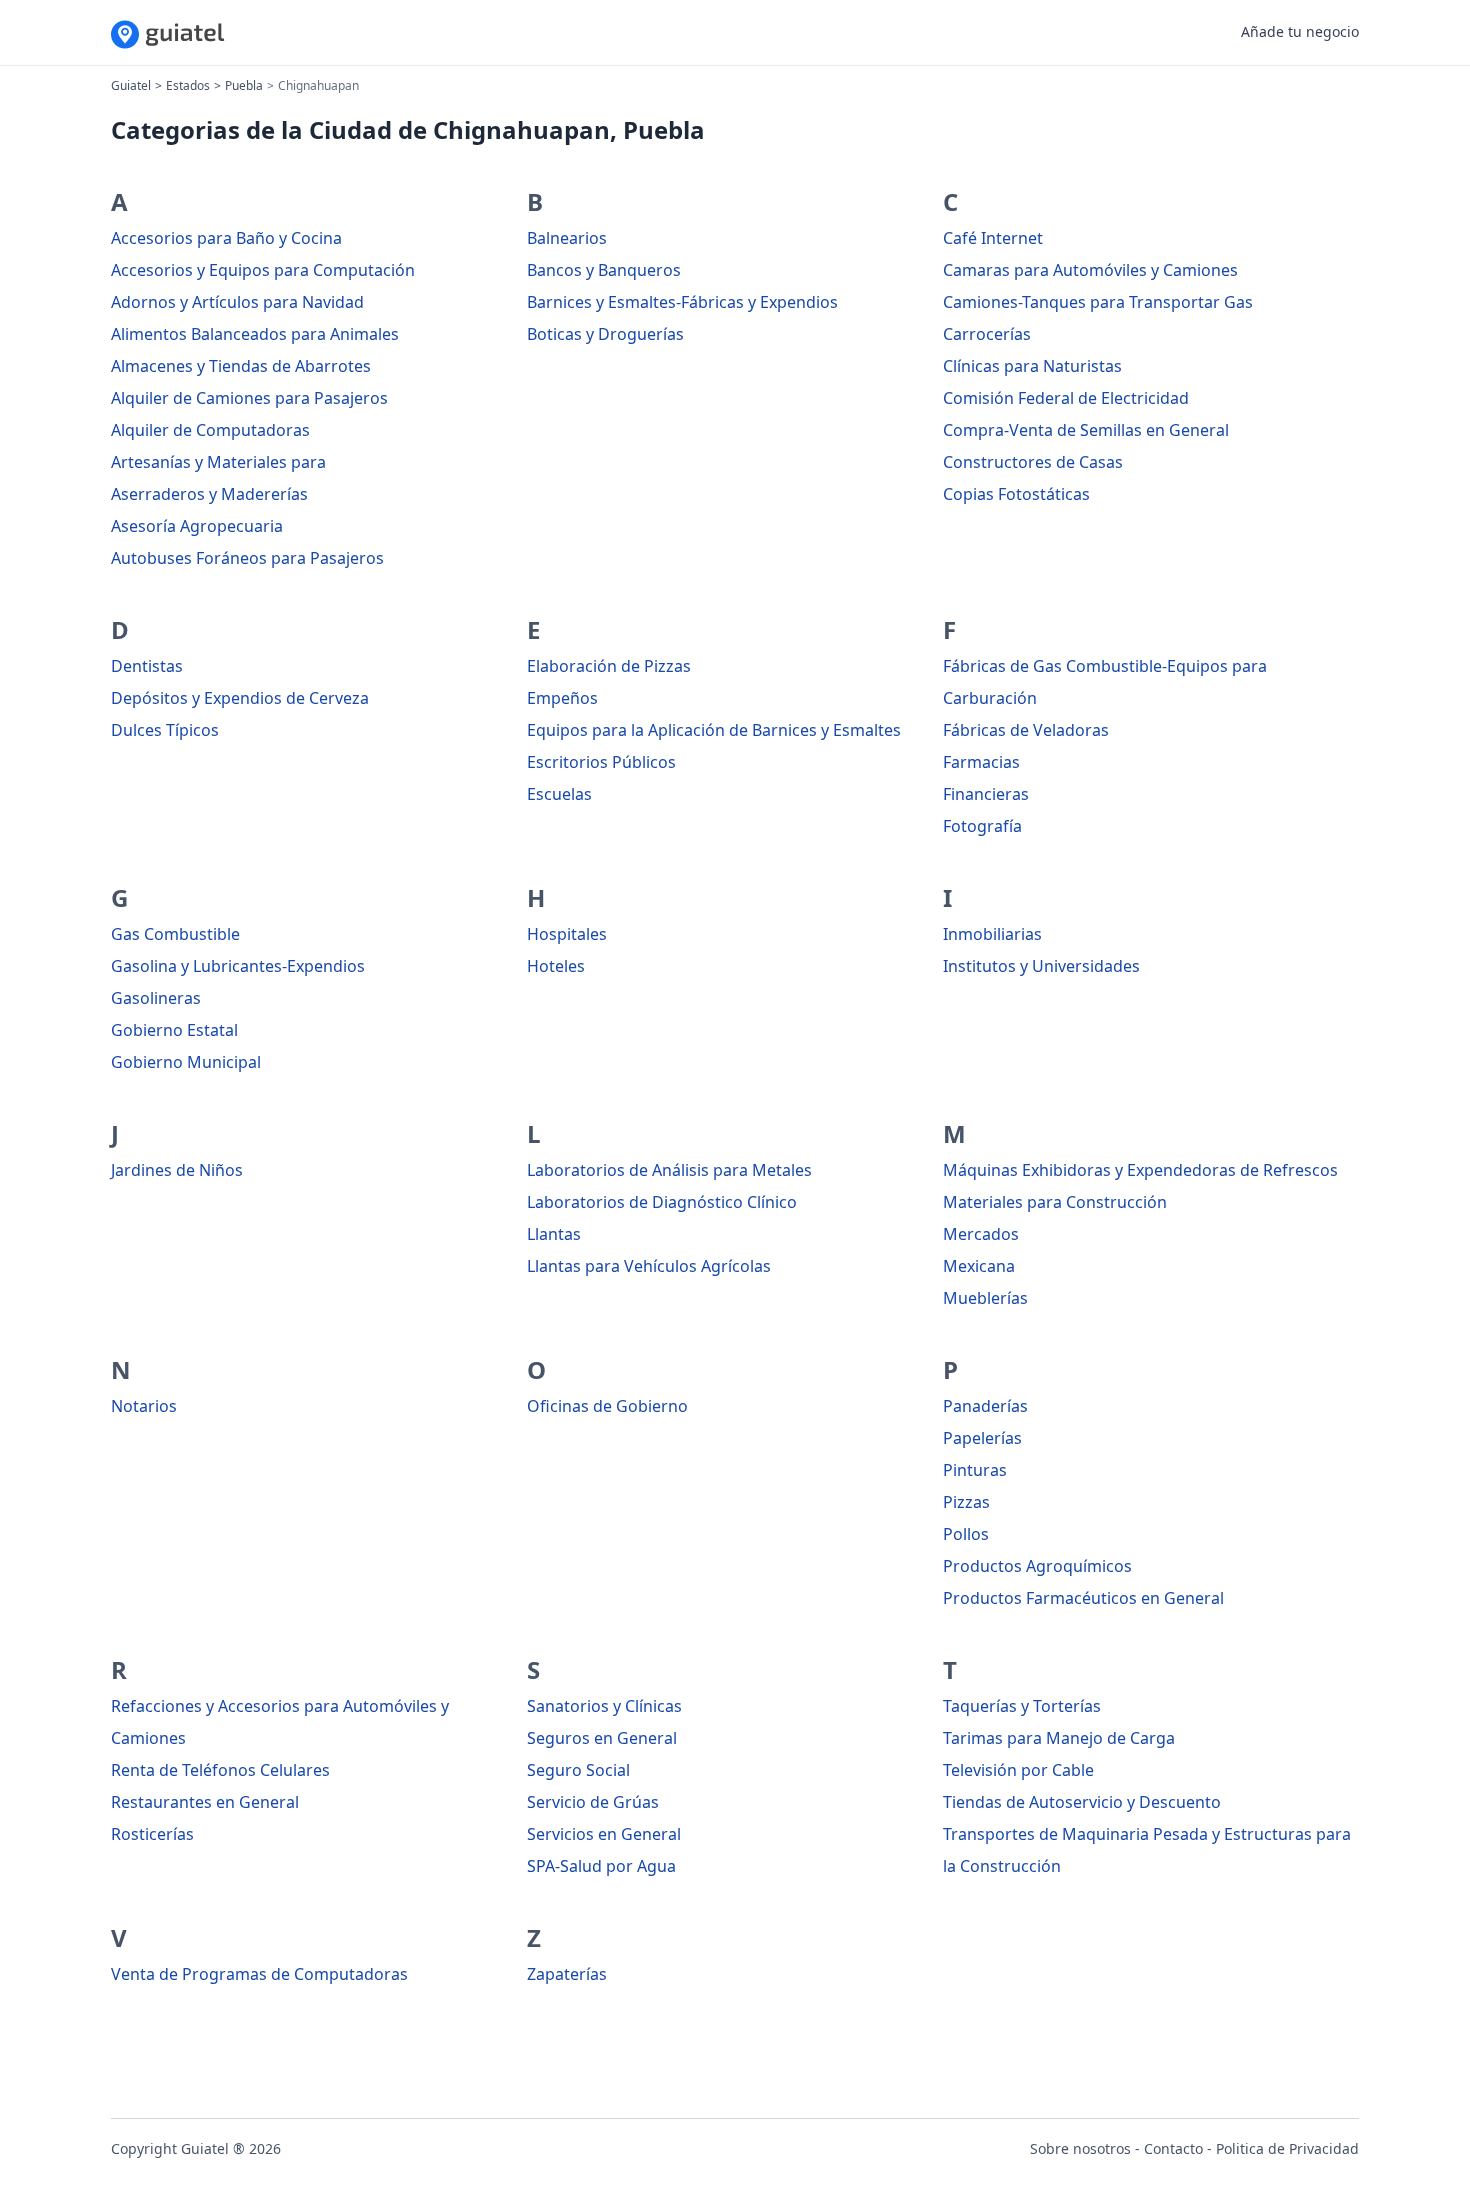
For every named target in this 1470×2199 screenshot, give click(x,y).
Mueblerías (985, 1298)
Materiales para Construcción (1055, 1202)
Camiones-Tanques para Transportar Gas (1098, 302)
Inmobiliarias (992, 934)
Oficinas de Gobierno (607, 1406)
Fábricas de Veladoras (1026, 730)
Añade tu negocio (1300, 31)
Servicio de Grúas (593, 1802)
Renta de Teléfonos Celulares (220, 1770)
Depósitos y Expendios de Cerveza (240, 698)
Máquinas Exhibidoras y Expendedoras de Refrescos (1140, 1170)
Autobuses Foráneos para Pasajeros (247, 558)
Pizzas (966, 1502)
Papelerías (982, 1438)
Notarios (144, 1406)
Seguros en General (602, 1738)
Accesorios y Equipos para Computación (263, 270)
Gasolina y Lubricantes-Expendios (238, 966)
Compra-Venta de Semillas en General (1086, 430)
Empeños (562, 698)
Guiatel (131, 85)
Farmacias (981, 762)
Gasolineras (156, 998)
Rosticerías (152, 1834)
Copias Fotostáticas (1016, 494)
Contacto (1173, 2148)
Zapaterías (567, 1974)
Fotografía (982, 826)
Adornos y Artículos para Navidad (237, 302)
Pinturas (975, 1470)
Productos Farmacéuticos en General (1083, 1598)
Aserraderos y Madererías (209, 494)
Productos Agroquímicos (1037, 1566)
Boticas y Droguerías (605, 334)
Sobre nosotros (1080, 2148)
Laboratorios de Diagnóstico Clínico (662, 1202)
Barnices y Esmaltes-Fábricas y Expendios (682, 302)
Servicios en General (604, 1834)
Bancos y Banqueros (604, 270)
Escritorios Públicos (601, 762)
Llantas (554, 1234)
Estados (188, 85)
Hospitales (567, 934)
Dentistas (147, 666)
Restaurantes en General (205, 1802)
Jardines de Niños (177, 1170)
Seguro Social (578, 1770)
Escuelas (559, 794)
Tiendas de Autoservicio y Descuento (1082, 1802)
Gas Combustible (175, 934)
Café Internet (993, 238)
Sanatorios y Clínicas (604, 1706)
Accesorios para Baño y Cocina (226, 238)
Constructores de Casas (1033, 462)
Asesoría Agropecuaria (197, 526)
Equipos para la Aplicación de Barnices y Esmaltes (714, 730)
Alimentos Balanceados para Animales (255, 334)
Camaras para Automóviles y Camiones (1090, 270)
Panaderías (985, 1406)
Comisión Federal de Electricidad (1066, 398)
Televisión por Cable (1018, 1770)
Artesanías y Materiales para (218, 462)
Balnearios (567, 238)
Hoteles (556, 966)
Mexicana (979, 1266)
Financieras (986, 794)
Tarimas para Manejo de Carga (1059, 1738)
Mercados (981, 1234)
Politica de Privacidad (1287, 2148)
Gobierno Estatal (174, 1030)
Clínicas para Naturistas (1032, 366)
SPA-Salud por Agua (601, 1866)
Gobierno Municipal (186, 1062)
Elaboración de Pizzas (609, 666)
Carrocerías (987, 334)
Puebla (244, 85)
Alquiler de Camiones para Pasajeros (249, 398)
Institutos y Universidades (1041, 966)
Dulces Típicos (165, 730)
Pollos (966, 1534)
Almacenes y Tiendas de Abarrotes (241, 366)
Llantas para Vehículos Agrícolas (649, 1266)
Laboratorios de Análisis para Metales (669, 1170)
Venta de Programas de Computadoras (259, 1974)
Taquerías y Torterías (1022, 1706)
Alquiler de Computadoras (210, 430)
